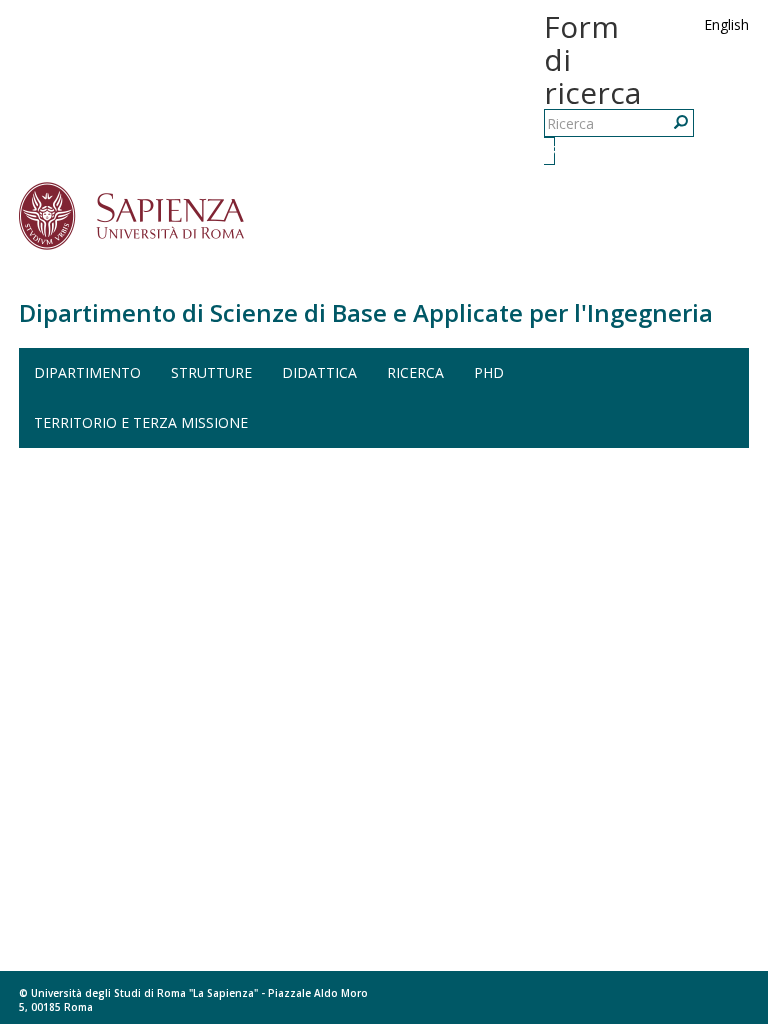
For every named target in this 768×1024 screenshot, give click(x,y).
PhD (489, 372)
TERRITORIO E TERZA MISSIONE (141, 422)
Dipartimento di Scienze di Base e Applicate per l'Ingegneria (366, 312)
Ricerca (552, 150)
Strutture (211, 372)
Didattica (319, 372)
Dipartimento (87, 372)
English (726, 24)
